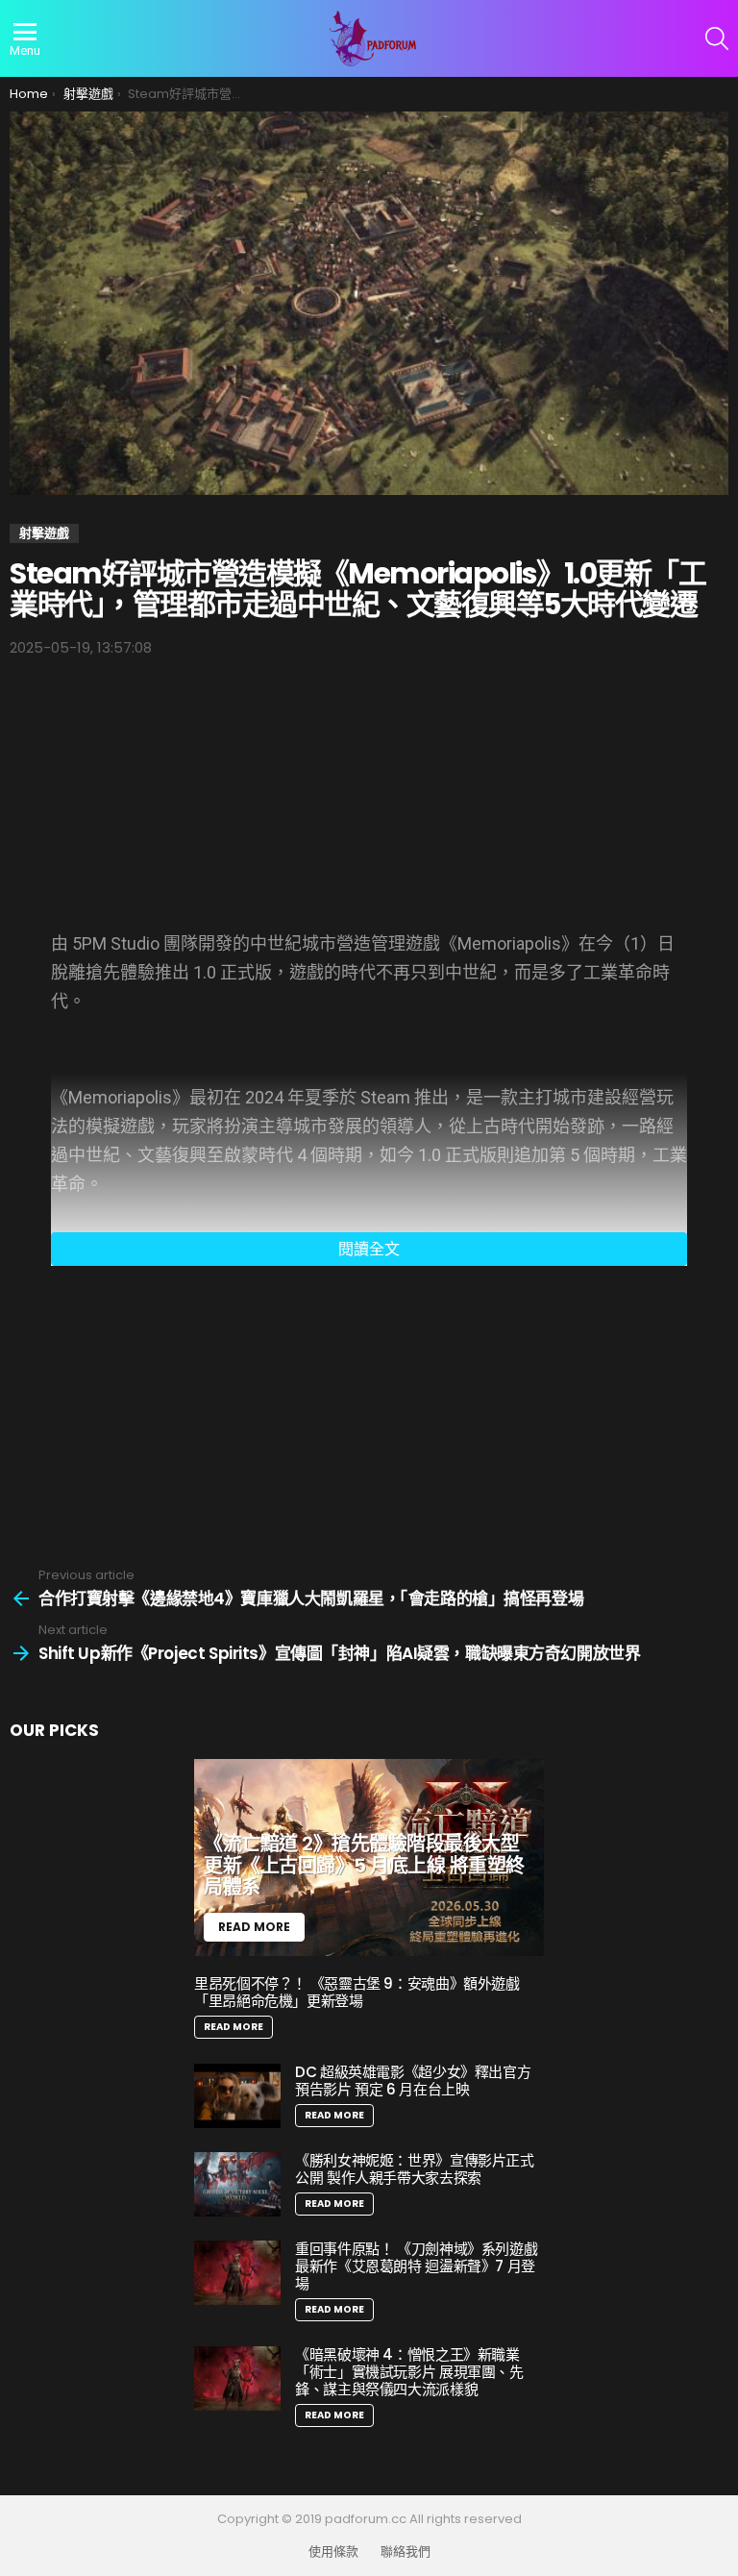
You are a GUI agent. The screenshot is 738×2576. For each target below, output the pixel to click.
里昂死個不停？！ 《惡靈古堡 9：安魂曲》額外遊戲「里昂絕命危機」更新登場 (357, 1992)
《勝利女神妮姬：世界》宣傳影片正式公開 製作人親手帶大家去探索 (415, 2169)
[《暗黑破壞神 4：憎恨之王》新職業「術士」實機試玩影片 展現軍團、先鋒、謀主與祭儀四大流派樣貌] (237, 2378)
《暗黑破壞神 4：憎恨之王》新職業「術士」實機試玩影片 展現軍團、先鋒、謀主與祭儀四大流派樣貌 (409, 2372)
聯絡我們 (406, 2552)
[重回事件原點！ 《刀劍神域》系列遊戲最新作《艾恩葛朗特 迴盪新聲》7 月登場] (237, 2273)
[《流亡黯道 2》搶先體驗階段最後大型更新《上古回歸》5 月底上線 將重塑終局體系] (369, 1858)
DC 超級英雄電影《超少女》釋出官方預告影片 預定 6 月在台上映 (413, 2081)
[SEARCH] (717, 38)
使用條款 (333, 2552)
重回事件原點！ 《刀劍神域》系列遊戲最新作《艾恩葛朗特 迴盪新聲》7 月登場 (416, 2266)
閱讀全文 (369, 1249)
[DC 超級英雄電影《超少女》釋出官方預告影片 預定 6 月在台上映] (237, 2096)
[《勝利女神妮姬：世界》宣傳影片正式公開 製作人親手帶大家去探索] (237, 2184)
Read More (234, 2027)
